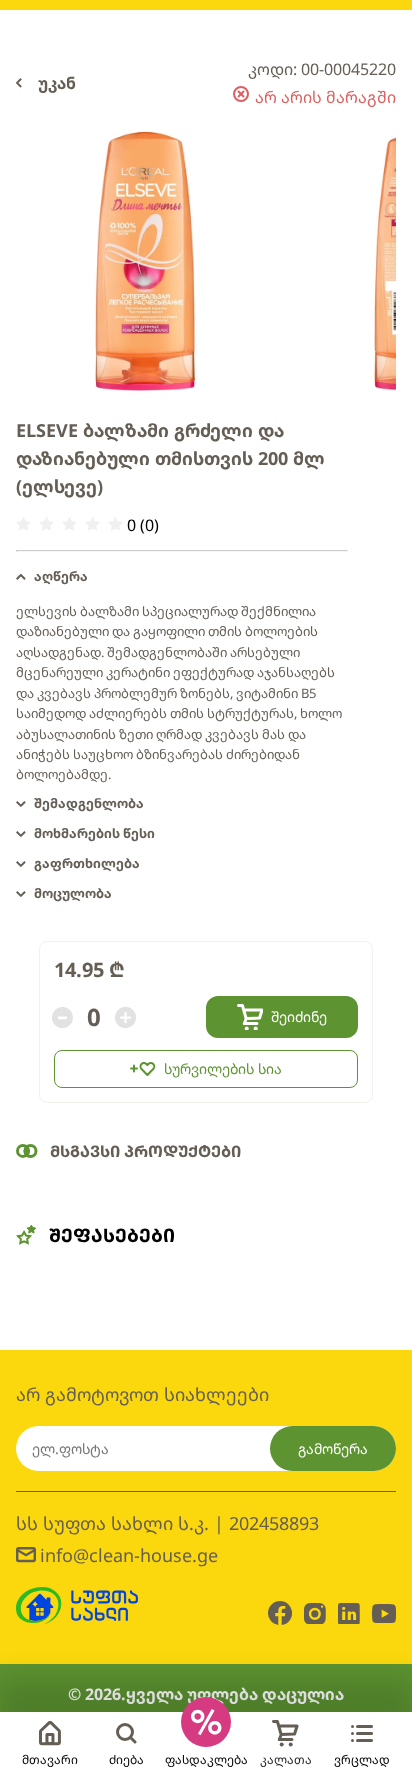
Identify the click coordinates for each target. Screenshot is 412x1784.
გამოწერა (333, 1448)
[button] (182, 577)
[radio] (23, 524)
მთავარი (50, 1759)
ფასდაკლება (206, 1759)
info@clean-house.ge (129, 1555)
